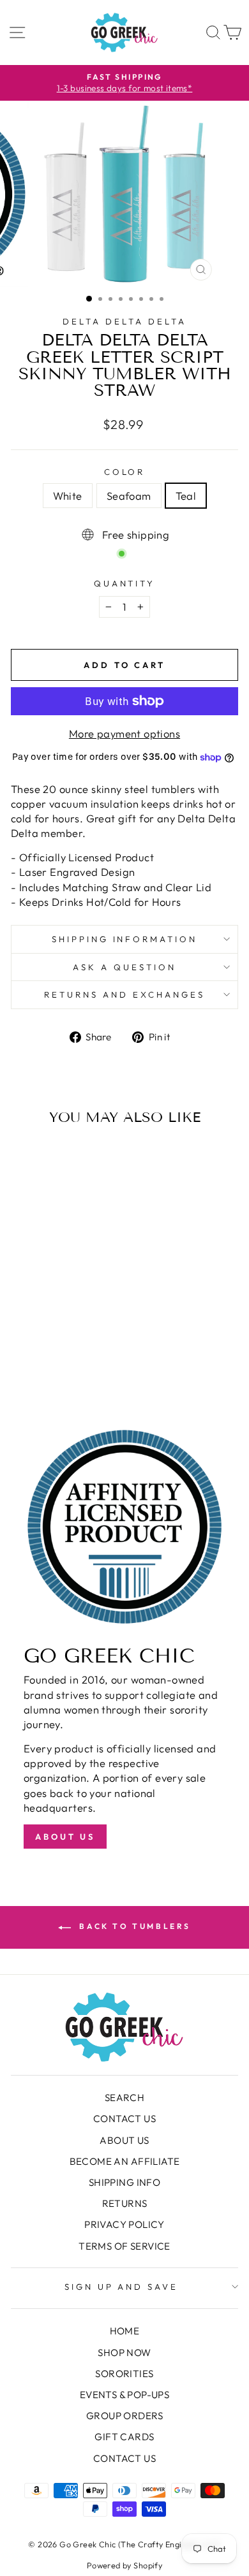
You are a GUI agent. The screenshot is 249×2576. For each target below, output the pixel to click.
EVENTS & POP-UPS (125, 2395)
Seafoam (129, 496)
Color (125, 472)
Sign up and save (122, 2287)
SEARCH (124, 2098)
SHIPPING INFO (124, 2182)
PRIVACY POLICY (124, 2224)
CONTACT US (124, 2119)
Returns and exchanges (124, 994)
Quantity (125, 583)
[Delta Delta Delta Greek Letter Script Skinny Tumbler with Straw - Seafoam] (54, 1366)
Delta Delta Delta (124, 321)
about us (65, 1837)
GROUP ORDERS (124, 2416)
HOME (125, 2331)
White (68, 496)
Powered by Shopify (124, 2565)
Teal (186, 496)
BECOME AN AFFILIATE (125, 2161)
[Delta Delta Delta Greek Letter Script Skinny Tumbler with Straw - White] (39, 1366)
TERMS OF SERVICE (124, 2246)
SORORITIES (124, 2374)
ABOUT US (124, 2140)
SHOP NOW (124, 2353)
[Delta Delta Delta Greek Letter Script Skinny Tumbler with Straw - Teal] (69, 1366)
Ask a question (124, 967)
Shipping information (125, 939)
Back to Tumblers (133, 1926)
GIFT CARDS (124, 2437)
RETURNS (125, 2203)
